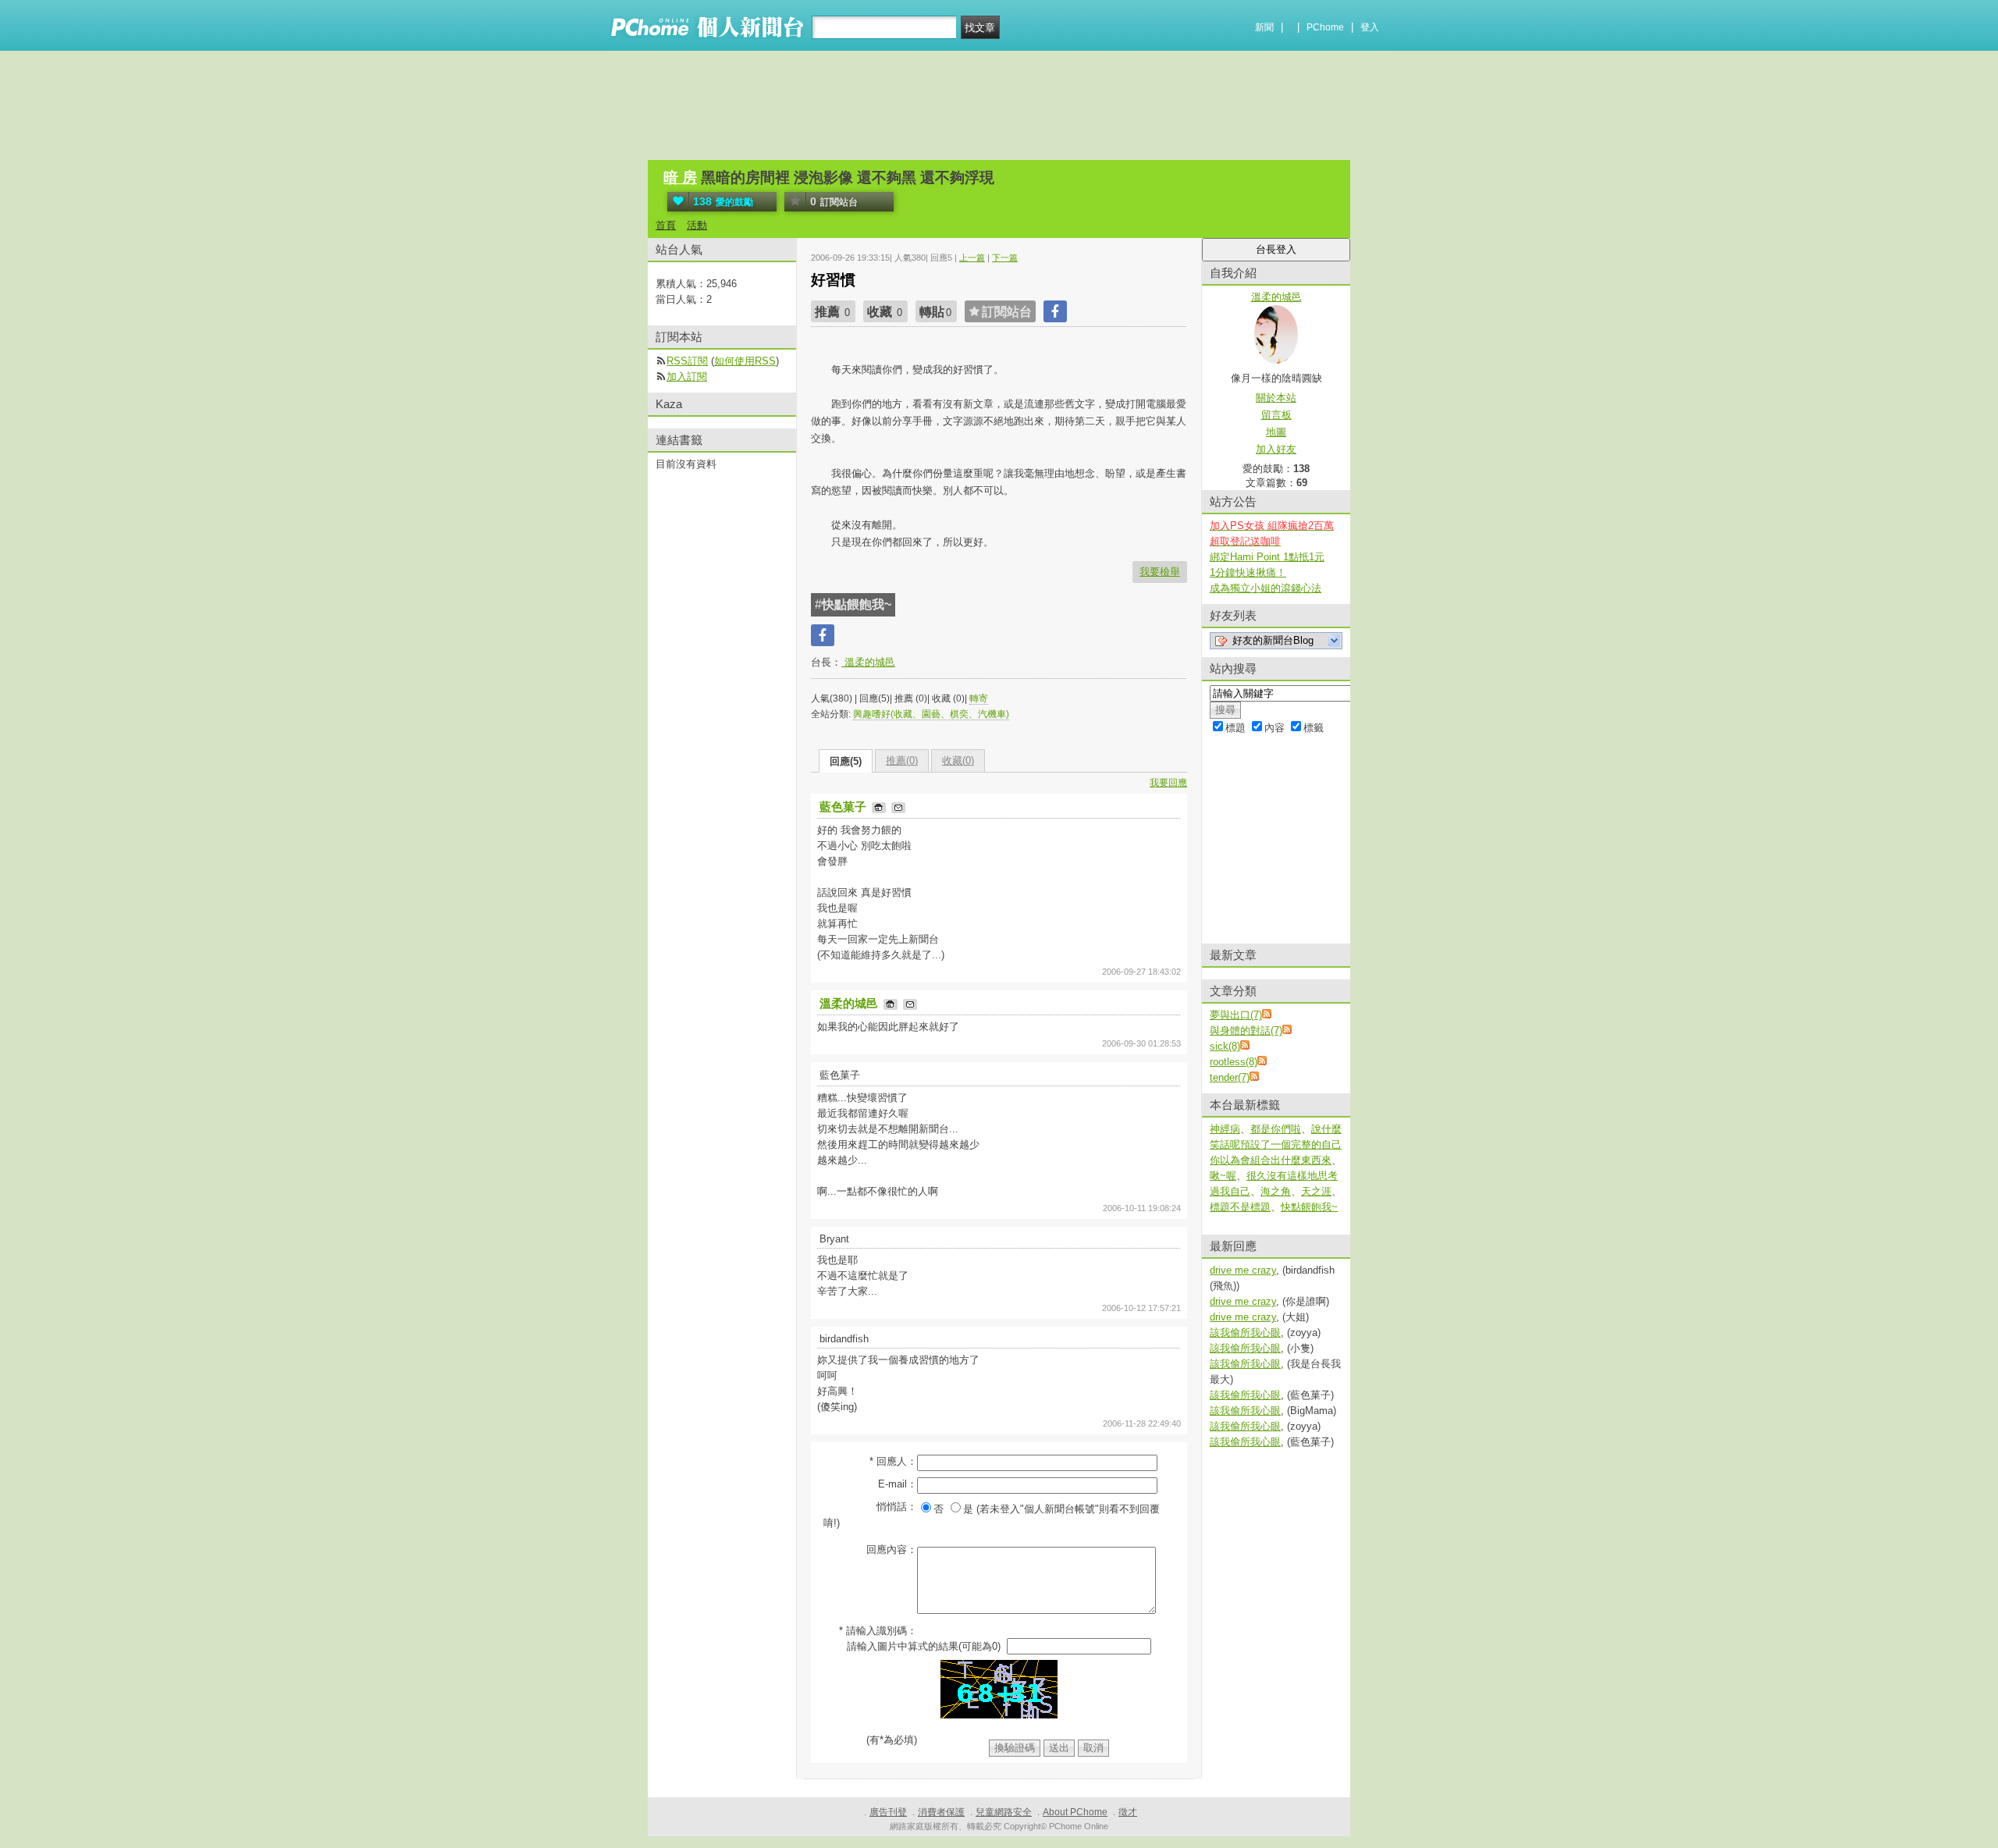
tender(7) (1230, 1077)
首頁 (666, 225)
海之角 (1276, 1191)
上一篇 (972, 258)
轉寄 (979, 698)
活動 (697, 225)
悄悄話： (897, 1507)
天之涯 (1316, 1191)
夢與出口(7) (1236, 1015)
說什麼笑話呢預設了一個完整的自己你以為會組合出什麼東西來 (1276, 1144)
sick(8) (1225, 1046)
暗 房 (680, 178)
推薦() (902, 761)
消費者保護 (941, 1812)
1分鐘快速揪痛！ (1248, 572)
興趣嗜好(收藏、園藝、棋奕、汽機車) (931, 714)
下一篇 (1005, 258)
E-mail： (898, 1484)
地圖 (1276, 432)
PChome (1325, 27)
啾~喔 (1223, 1176)
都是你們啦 (1276, 1129)
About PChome (1075, 1812)
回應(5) (846, 761)
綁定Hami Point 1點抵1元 (1267, 557)
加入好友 (1276, 449)
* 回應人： (893, 1461)
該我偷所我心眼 (1245, 1333)
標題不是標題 (1240, 1207)
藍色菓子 (844, 807)
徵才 (1128, 1812)
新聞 (1264, 27)
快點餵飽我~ (1309, 1207)
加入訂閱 (687, 377)
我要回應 (1168, 783)
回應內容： (892, 1549)
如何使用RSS (745, 361)
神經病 (1225, 1129)
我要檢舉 (1160, 572)
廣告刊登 (888, 1812)
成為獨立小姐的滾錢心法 (1266, 588)
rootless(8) (1234, 1062)
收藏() (958, 761)
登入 (1370, 27)
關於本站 (1276, 398)
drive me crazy (1243, 1270)
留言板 (1276, 415)
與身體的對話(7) (1246, 1031)
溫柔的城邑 (868, 662)
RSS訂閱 (687, 361)
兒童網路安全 (1004, 1812)
